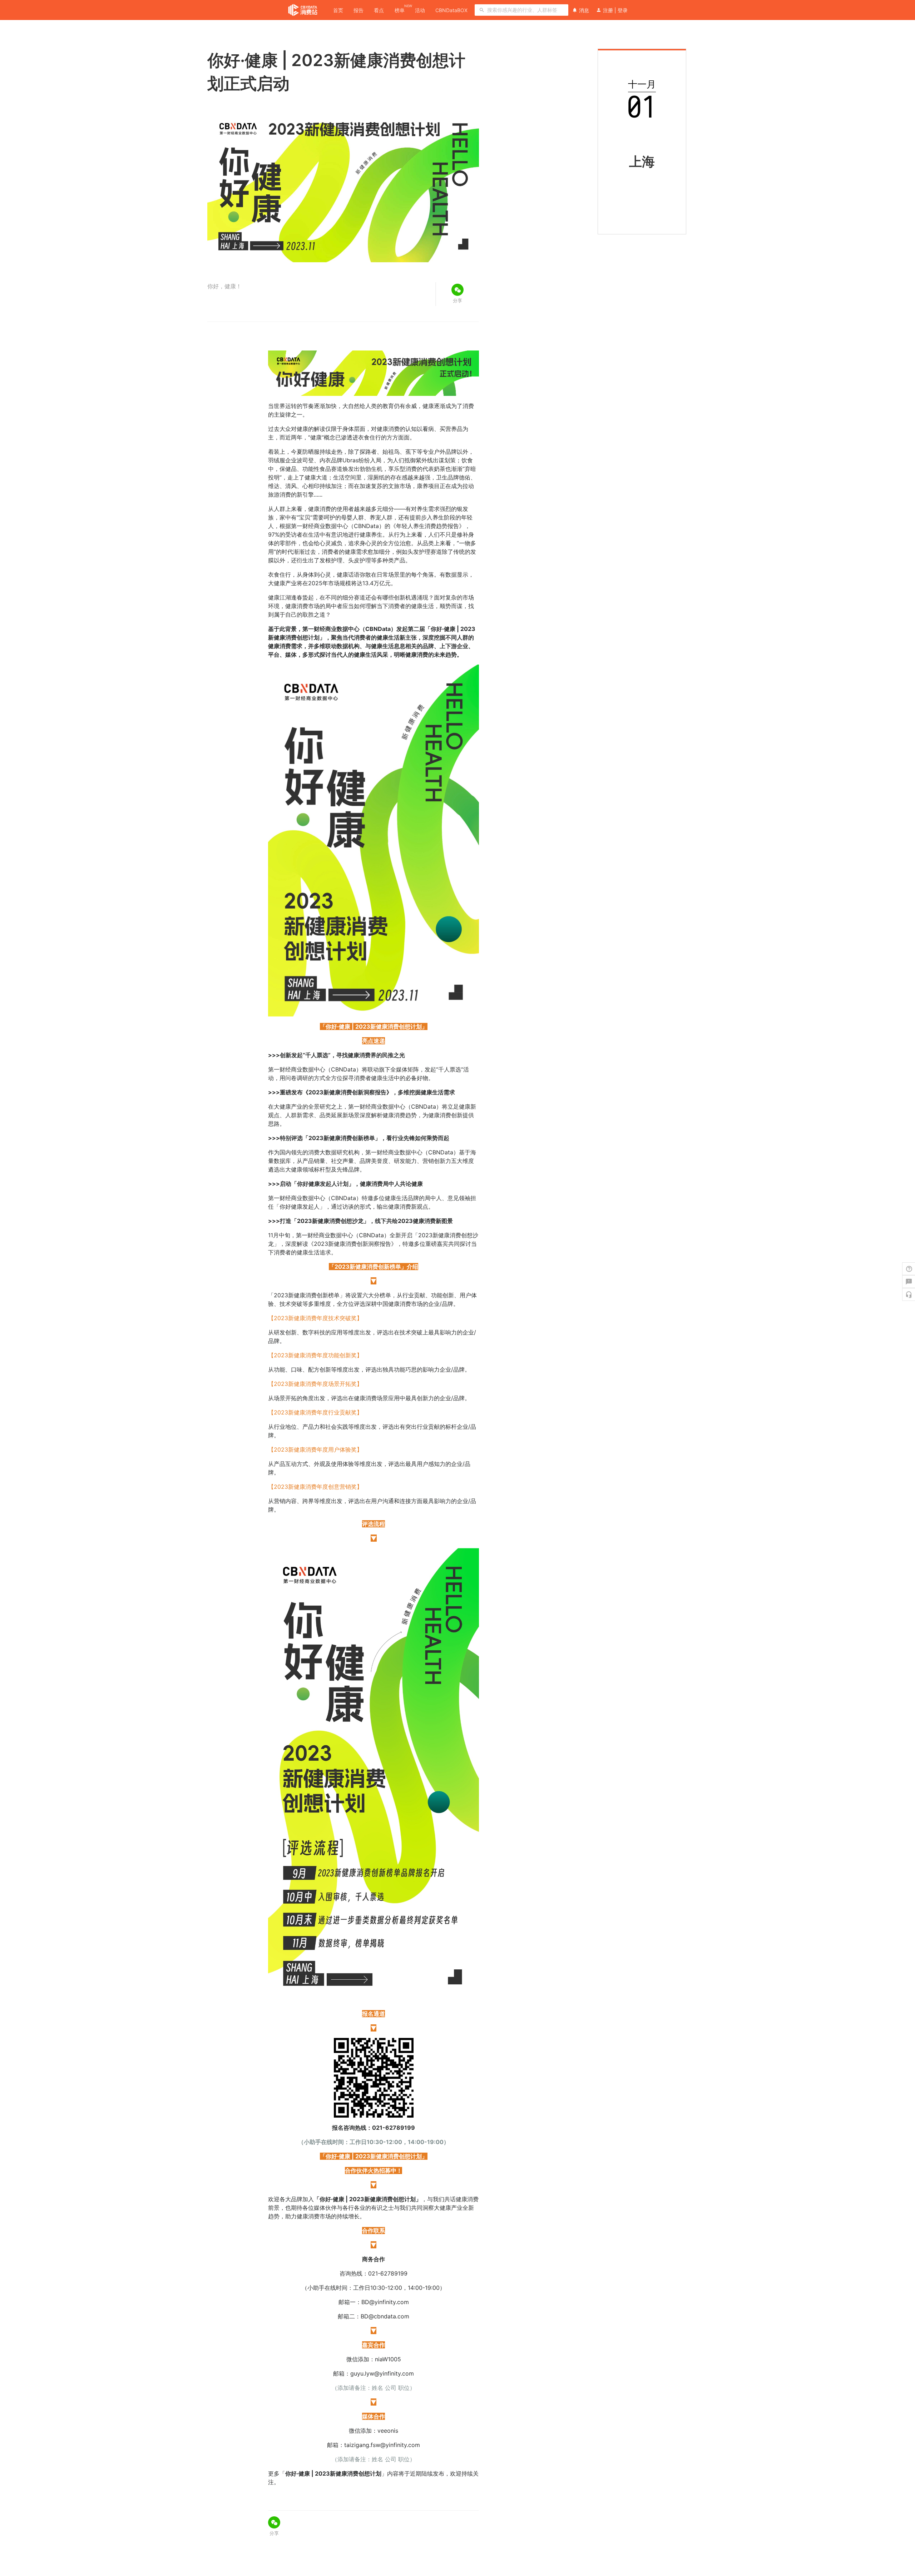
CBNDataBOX (451, 10)
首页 (338, 10)
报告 (358, 10)
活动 (420, 10)
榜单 (400, 10)
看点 (379, 10)
